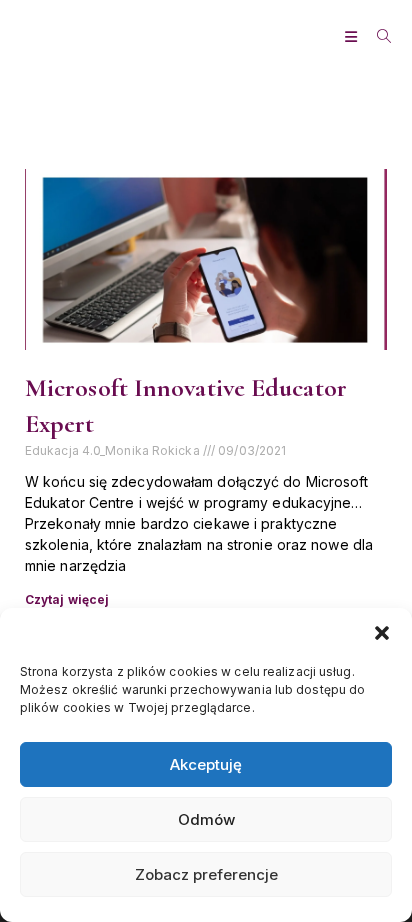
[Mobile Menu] (353, 36)
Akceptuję (206, 764)
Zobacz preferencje (206, 874)
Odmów (206, 819)
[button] (382, 633)
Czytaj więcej (67, 599)
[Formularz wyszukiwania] (377, 36)
